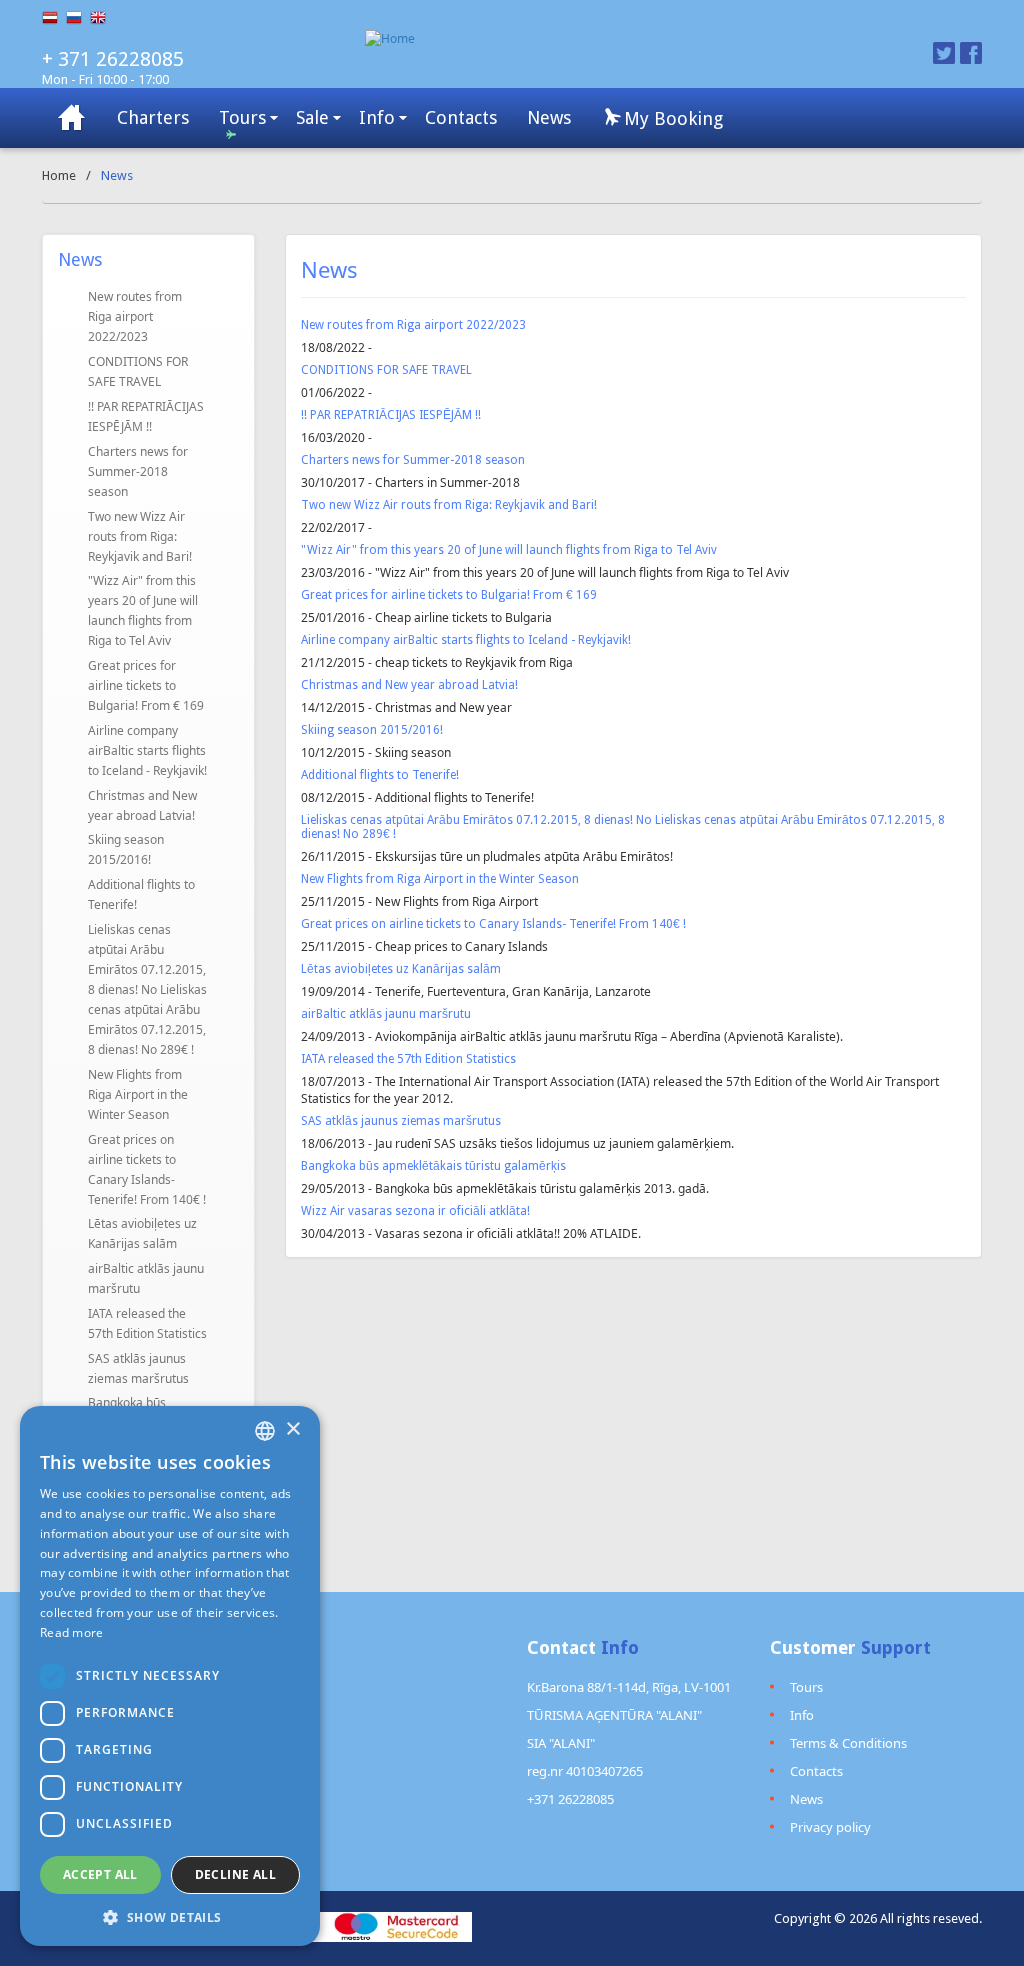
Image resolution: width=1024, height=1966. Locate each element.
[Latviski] (54, 18)
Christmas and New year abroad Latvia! (142, 805)
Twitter (944, 53)
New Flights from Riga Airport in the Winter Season (138, 1094)
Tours (242, 117)
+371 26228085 (570, 1799)
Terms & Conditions (848, 1743)
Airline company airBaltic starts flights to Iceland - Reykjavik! (147, 750)
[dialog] (170, 1676)
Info (377, 117)
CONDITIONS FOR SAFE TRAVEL (138, 371)
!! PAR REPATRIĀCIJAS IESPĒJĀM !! (146, 416)
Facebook (971, 53)
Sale (312, 117)
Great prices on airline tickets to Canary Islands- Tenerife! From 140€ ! (147, 1169)
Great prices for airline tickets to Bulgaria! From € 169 (146, 685)
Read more (72, 1632)
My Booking (671, 118)
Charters (153, 117)
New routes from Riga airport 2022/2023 (135, 316)
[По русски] (78, 18)
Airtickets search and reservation (72, 117)
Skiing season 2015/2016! (126, 849)
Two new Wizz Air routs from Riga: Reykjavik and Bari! (140, 536)
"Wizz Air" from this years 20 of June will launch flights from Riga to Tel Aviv (143, 610)
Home (59, 175)
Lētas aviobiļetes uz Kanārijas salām (142, 1233)
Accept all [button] (100, 1874)
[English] (102, 18)
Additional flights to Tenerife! (141, 894)
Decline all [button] (235, 1874)
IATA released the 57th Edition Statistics (147, 1323)
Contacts (461, 117)
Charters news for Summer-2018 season (138, 471)
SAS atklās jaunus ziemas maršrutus (138, 1368)
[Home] (592, 38)
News (549, 117)
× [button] (292, 1429)
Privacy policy (830, 1827)
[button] (170, 1916)
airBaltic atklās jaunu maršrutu (146, 1278)
